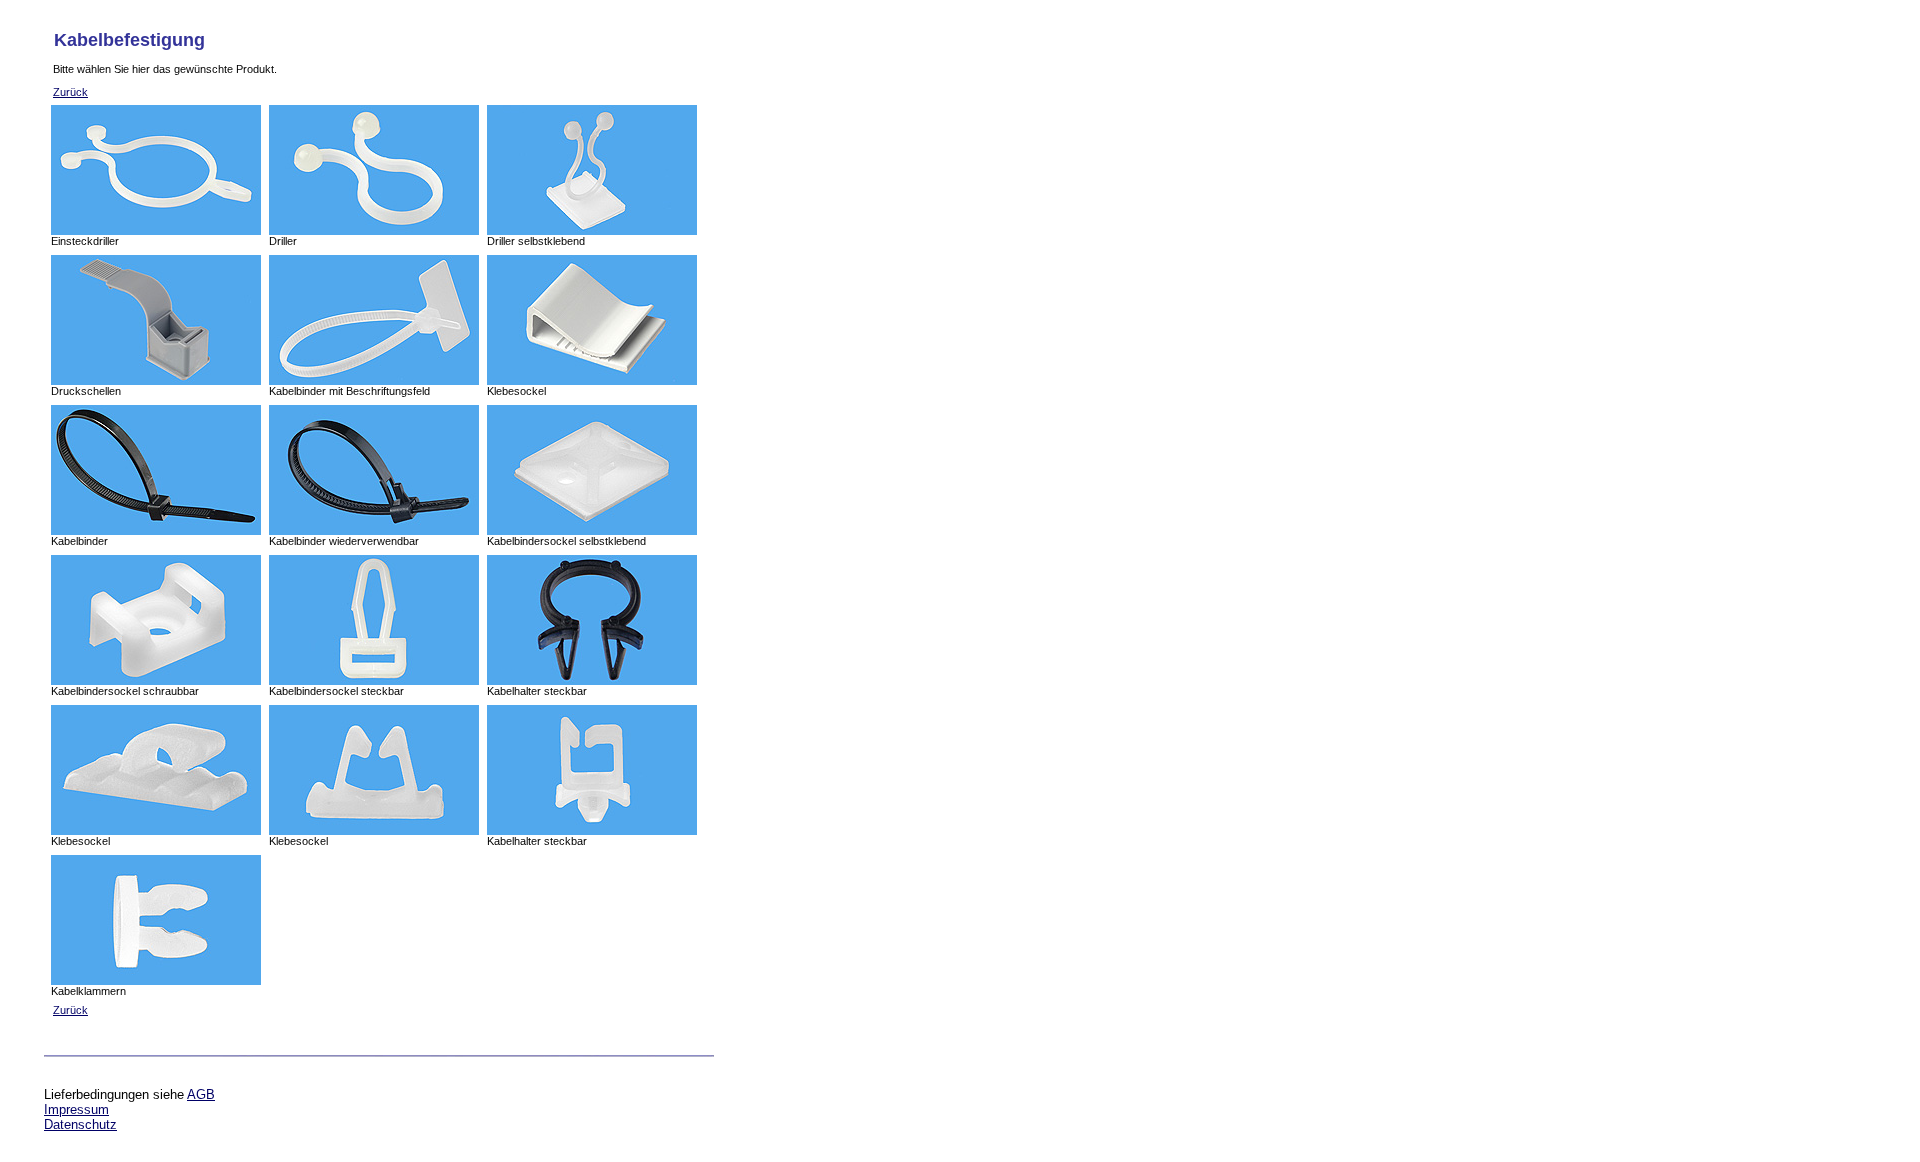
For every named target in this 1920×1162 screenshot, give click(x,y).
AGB (201, 1094)
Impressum (76, 1109)
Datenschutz (80, 1124)
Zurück (70, 92)
